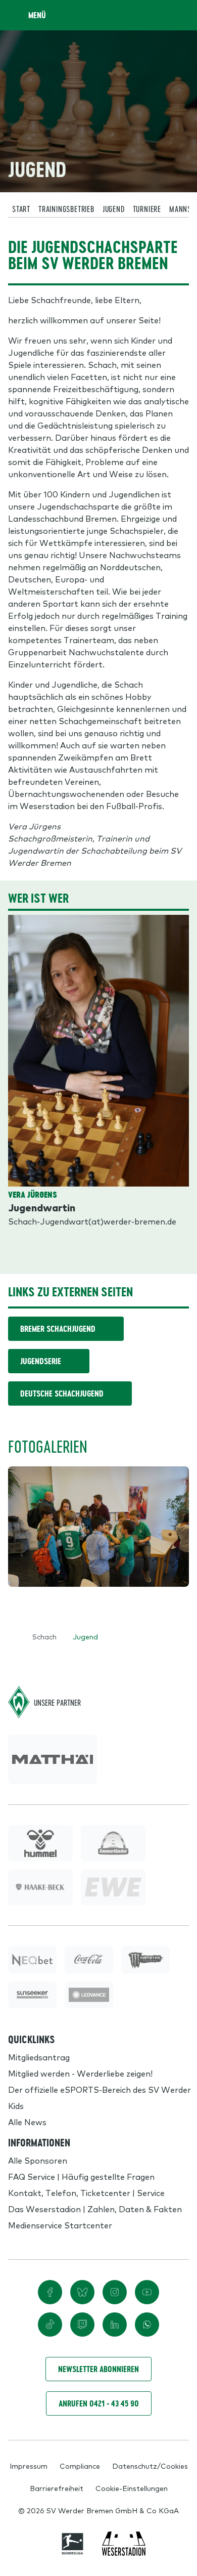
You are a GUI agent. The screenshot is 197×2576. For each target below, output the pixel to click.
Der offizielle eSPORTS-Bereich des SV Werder (100, 2089)
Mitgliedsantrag (39, 2057)
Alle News (27, 2122)
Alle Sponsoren (38, 2160)
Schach (44, 1636)
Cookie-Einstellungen (132, 2488)
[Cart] (159, 15)
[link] (53, 1759)
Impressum (29, 2466)
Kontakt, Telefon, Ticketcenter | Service (86, 2192)
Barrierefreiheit (57, 2488)
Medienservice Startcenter (60, 2225)
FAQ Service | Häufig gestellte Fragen (81, 2176)
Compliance (80, 2466)
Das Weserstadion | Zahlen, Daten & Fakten (95, 2209)
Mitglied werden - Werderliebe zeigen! (80, 2073)
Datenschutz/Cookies (150, 2466)
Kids (16, 2105)
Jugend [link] (85, 1636)
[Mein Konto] (179, 15)
